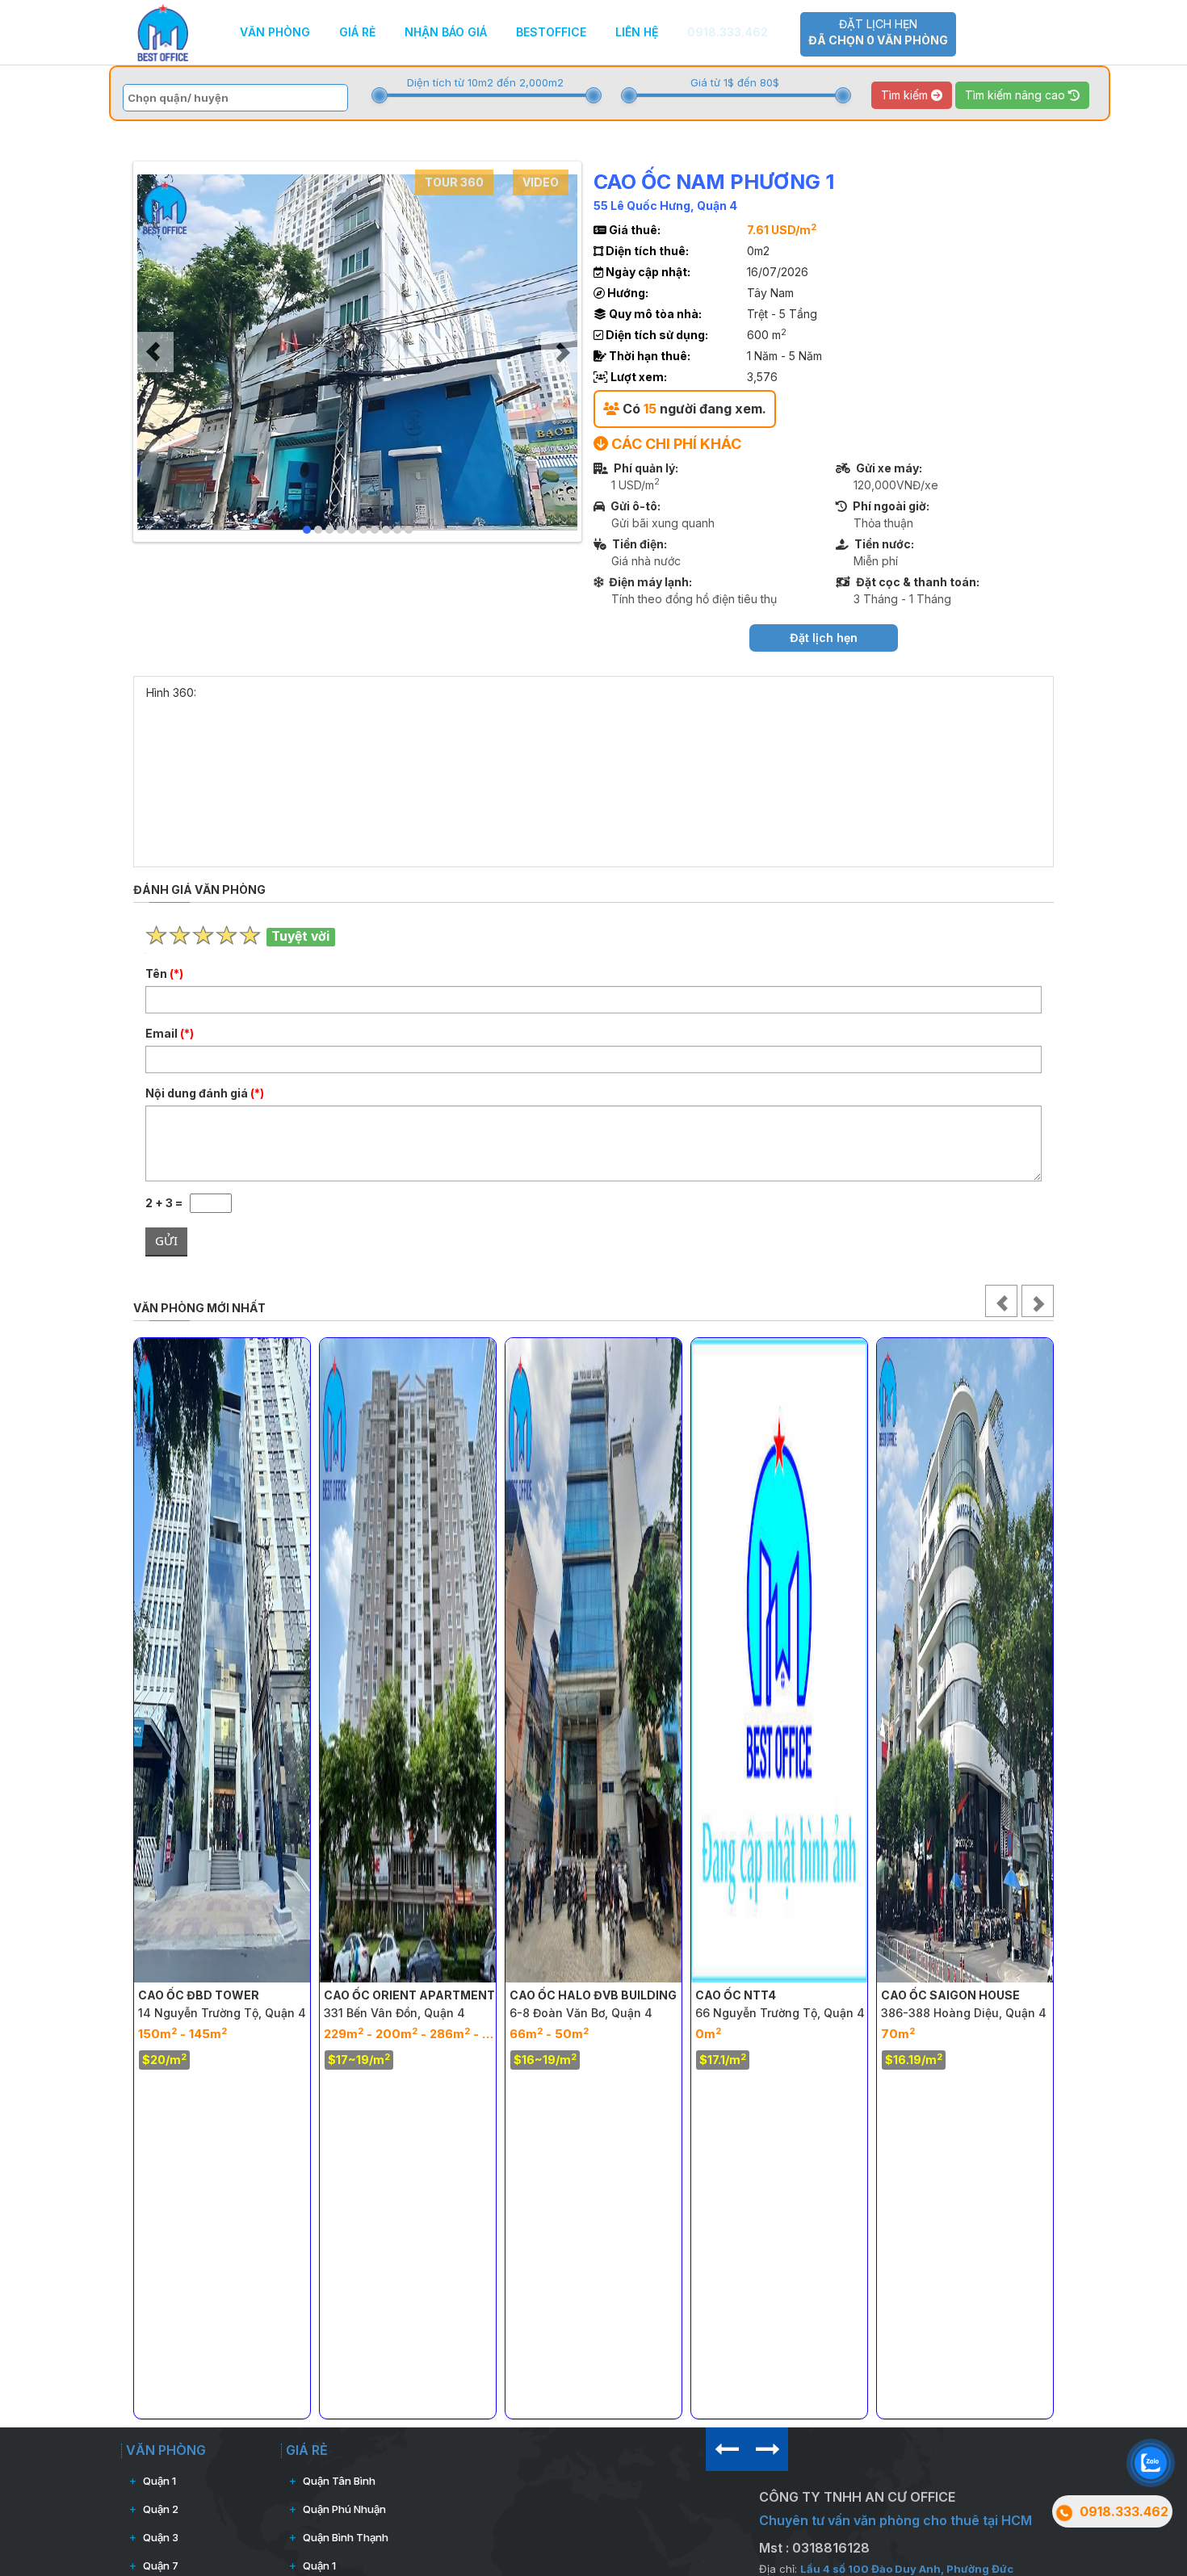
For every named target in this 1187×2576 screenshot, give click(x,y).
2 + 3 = (168, 1203)
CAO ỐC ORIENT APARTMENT (279, 1995)
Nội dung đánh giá (205, 1093)
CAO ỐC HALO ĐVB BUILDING (462, 1995)
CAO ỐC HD (969, 1995)
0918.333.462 (728, 32)
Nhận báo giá (446, 32)
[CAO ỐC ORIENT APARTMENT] (277, 1660)
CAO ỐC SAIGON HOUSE (820, 1995)
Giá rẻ (357, 32)
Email (170, 1033)
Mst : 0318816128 (814, 2548)
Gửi (166, 1240)
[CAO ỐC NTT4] (648, 1660)
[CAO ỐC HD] (1020, 1660)
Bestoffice (551, 32)
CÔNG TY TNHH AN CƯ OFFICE (857, 2497)
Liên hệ (637, 32)
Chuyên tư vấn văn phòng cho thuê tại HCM (895, 2520)
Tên (164, 973)
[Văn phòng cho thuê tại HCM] (163, 31)
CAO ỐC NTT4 (605, 1995)
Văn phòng (275, 32)
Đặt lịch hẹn (878, 32)
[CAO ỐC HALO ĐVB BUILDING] (463, 1660)
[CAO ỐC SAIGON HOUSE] (834, 1660)
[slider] (380, 95)
